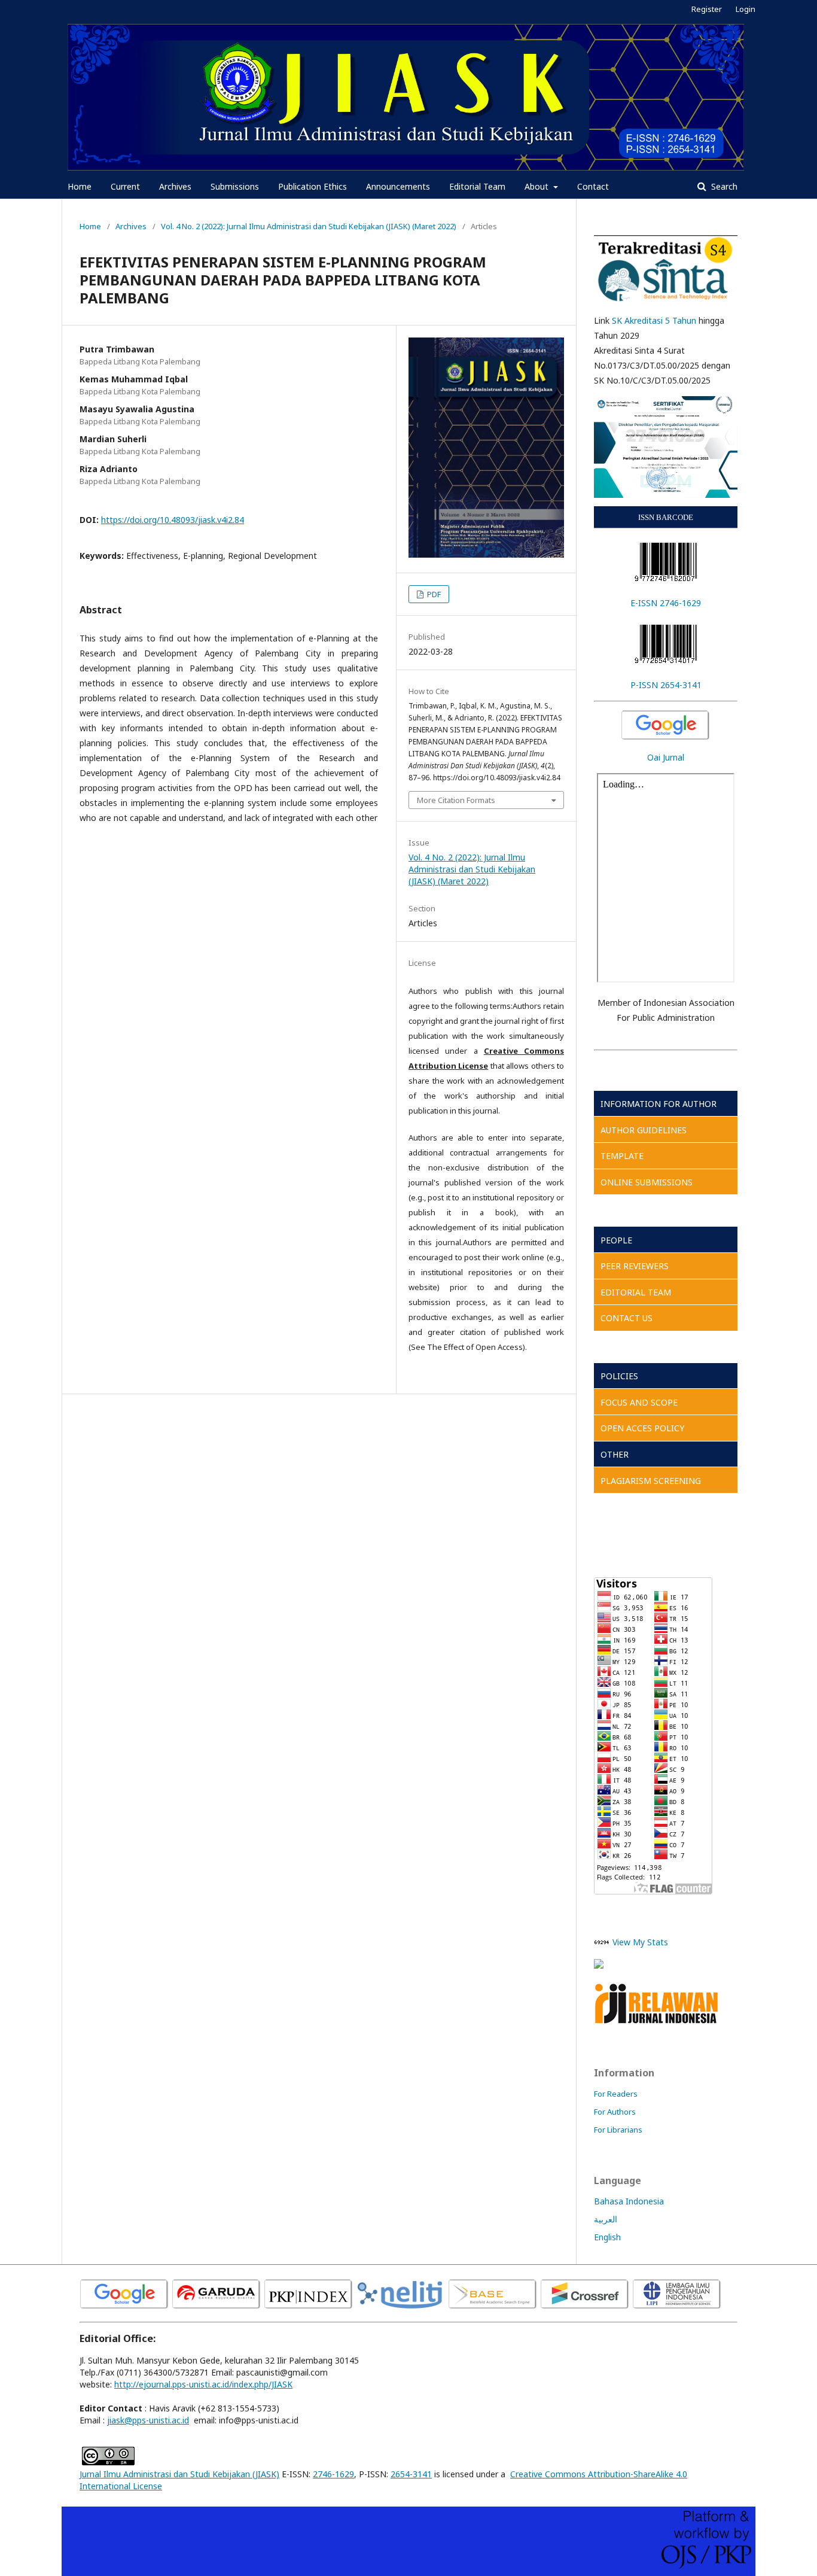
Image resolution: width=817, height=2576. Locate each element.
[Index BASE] (493, 2307)
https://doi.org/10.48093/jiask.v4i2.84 (173, 520)
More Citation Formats (456, 800)
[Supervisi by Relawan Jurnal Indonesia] (657, 2023)
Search (723, 186)
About (538, 186)
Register (707, 9)
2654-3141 (411, 2474)
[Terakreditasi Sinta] (666, 270)
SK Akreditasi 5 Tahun (654, 320)
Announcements (398, 186)
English (607, 2237)
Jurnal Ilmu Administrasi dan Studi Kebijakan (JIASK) (179, 2474)
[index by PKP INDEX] (309, 2307)
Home (80, 186)
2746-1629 (333, 2474)
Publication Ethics (313, 186)
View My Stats (640, 1942)
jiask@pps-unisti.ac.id (148, 2420)
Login (746, 9)
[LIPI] (677, 2307)
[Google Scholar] (666, 726)
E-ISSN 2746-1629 (666, 603)
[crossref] (585, 2307)
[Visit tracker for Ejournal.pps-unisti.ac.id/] (599, 1965)
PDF (433, 594)
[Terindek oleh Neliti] (401, 2307)
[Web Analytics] (602, 1942)
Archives (175, 186)
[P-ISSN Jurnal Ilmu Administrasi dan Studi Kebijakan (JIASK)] (666, 644)
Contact (593, 186)
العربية (606, 2219)
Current (125, 186)
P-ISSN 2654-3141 (666, 685)
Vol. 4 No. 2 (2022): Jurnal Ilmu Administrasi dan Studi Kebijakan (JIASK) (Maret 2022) (309, 226)
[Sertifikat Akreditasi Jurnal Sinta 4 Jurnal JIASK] (666, 447)
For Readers (616, 2094)
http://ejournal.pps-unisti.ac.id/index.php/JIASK (203, 2384)
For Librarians (618, 2130)
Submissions (235, 186)
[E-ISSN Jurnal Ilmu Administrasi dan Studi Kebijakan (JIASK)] (666, 562)
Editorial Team (477, 186)
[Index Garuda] (217, 2307)
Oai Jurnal (666, 757)
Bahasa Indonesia (629, 2201)
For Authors (615, 2112)
